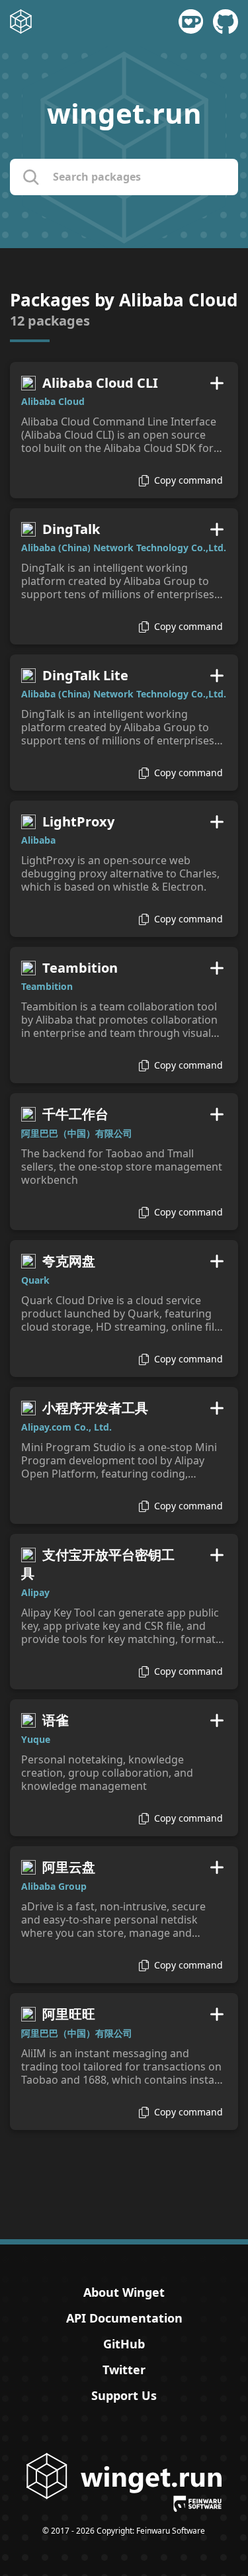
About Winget (124, 2292)
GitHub (124, 2344)
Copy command (188, 480)
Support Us (124, 2395)
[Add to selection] (217, 383)
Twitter (124, 2370)
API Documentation (124, 2318)
